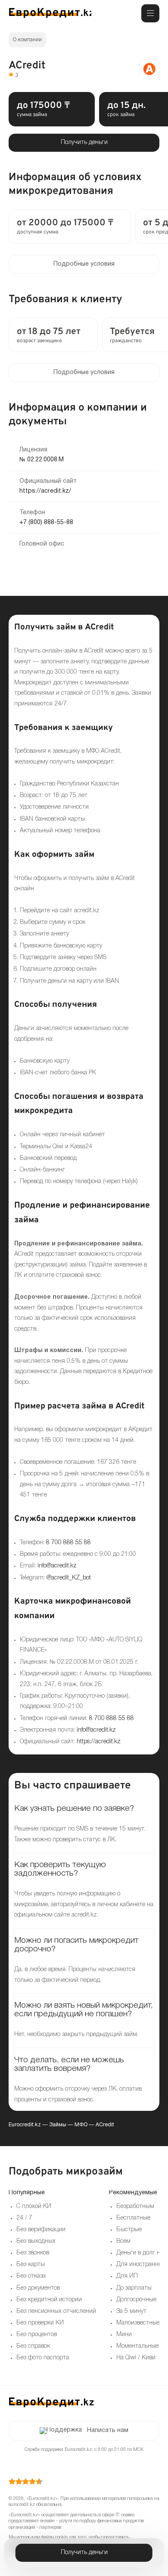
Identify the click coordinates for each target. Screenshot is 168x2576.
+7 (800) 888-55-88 (46, 523)
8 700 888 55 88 (68, 1543)
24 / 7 (24, 2218)
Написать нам (108, 2430)
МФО (81, 2125)
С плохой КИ (34, 2206)
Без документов (38, 2288)
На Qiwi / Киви (136, 2358)
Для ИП (127, 2276)
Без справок (33, 2346)
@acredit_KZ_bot (69, 1578)
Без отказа (31, 2276)
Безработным (135, 2206)
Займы (58, 2125)
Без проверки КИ (40, 2323)
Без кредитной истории (49, 2300)
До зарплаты (134, 2288)
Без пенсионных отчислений (56, 2311)
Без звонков (33, 2253)
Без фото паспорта (43, 2358)
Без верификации (41, 2230)
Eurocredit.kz (25, 2125)
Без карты (31, 2265)
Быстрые (129, 2230)
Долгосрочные (136, 2300)
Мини (124, 2335)
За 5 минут (131, 2311)
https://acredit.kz (99, 1742)
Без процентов (37, 2335)
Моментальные (137, 2346)
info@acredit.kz (57, 1566)
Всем (123, 2241)
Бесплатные (133, 2218)
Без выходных (36, 2241)
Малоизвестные (138, 2323)
